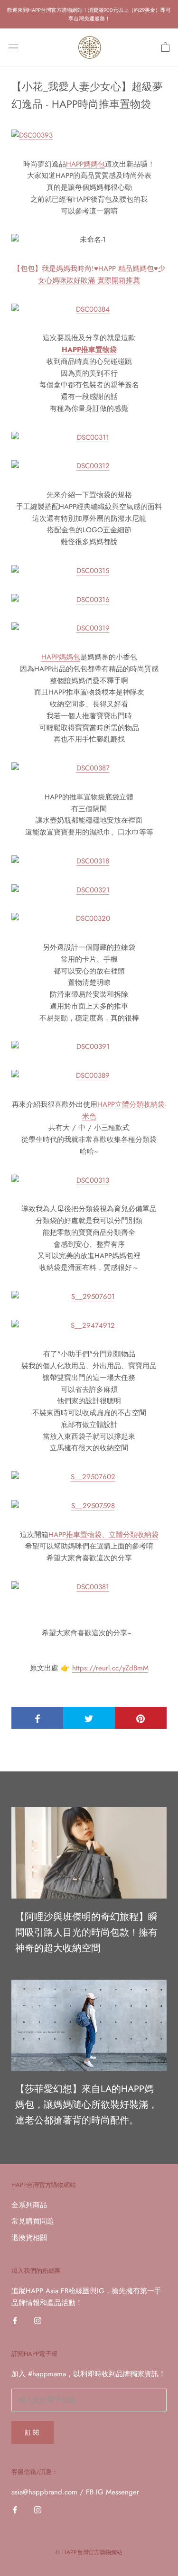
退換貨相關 (29, 2238)
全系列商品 (29, 2205)
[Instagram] (38, 2320)
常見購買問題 (33, 2221)
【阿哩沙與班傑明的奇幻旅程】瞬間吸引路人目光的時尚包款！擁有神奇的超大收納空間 (86, 1932)
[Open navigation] (13, 48)
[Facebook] (15, 2320)
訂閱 (33, 2432)
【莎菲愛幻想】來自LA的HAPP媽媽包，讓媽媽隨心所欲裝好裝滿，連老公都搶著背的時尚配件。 (86, 2105)
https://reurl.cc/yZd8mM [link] (110, 1668)
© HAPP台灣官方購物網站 (89, 2552)
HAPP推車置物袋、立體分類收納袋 (103, 1535)
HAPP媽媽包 (85, 164)
